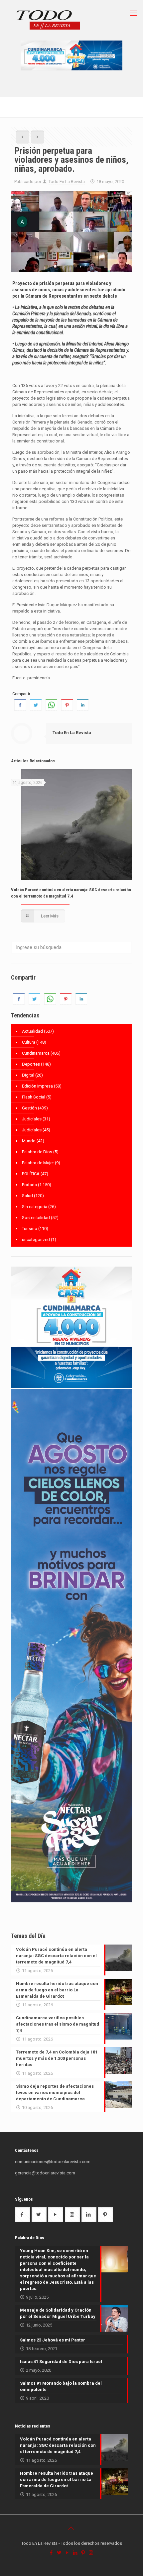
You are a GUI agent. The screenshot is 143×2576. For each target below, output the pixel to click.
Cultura (29, 1042)
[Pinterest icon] (83, 2553)
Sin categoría (35, 1207)
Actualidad (32, 1031)
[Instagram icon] (91, 2553)
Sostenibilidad (36, 1218)
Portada (29, 1185)
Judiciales (32, 1119)
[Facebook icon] (52, 2553)
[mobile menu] (134, 13)
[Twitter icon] (60, 2553)
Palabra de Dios (37, 1152)
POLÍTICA (31, 1174)
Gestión (29, 1108)
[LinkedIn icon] (75, 2553)
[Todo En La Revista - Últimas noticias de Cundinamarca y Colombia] (48, 20)
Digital (28, 1075)
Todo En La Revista (67, 182)
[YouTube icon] (68, 2553)
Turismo (30, 1229)
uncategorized (36, 1240)
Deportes (31, 1064)
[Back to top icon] (71, 2528)
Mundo (29, 1141)
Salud (27, 1196)
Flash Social (34, 1097)
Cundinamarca (36, 1053)
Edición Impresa (37, 1086)
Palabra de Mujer (38, 1163)
